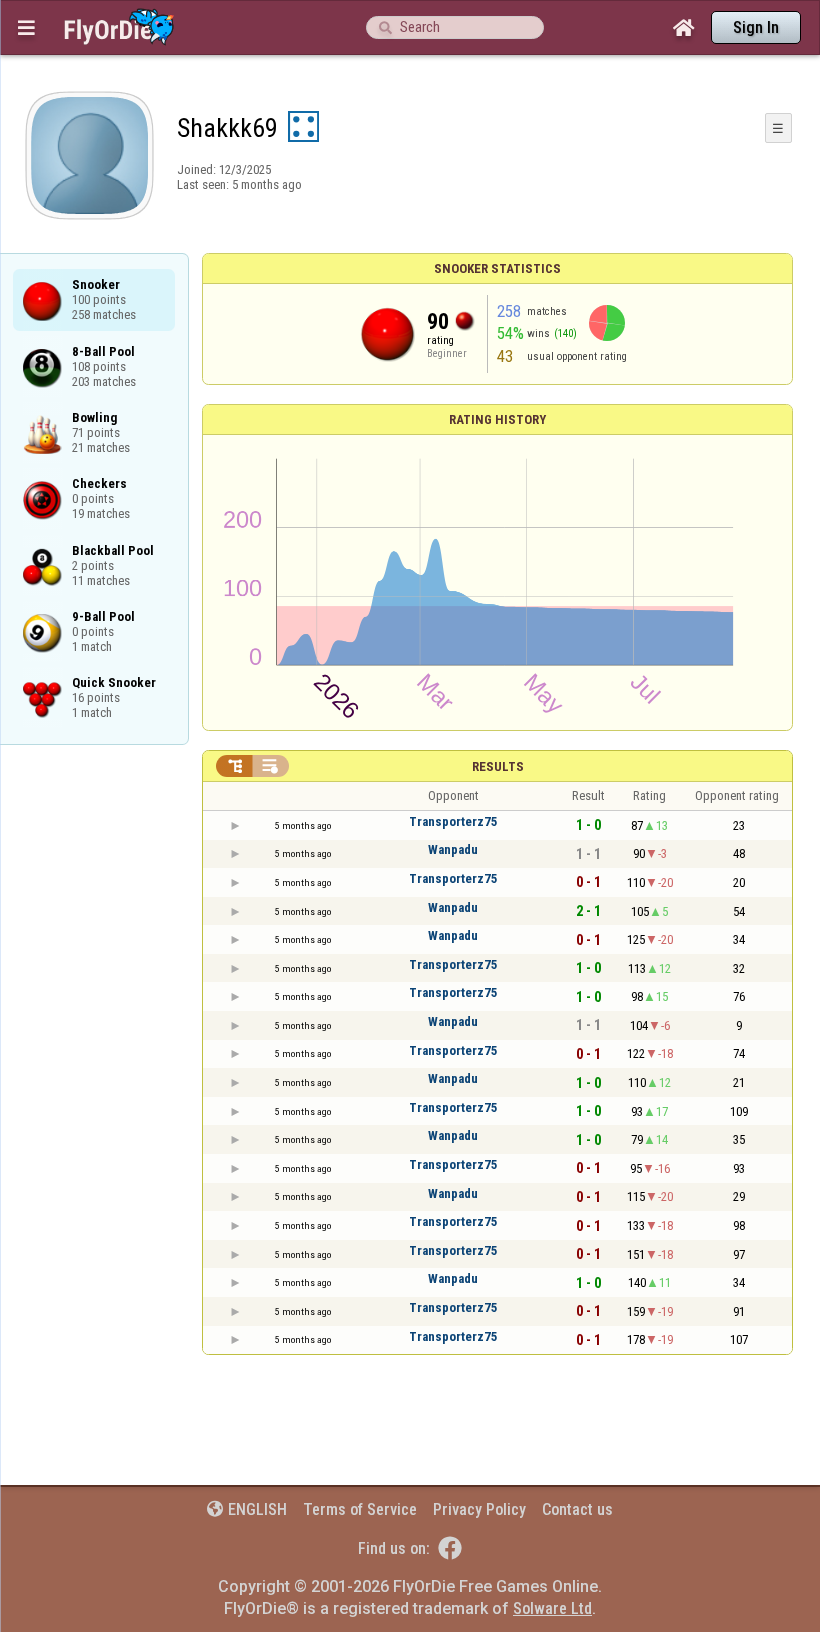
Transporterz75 (453, 821)
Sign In (756, 27)
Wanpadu (453, 849)
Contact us (577, 1509)
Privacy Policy (479, 1509)
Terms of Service (360, 1509)
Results (498, 766)
